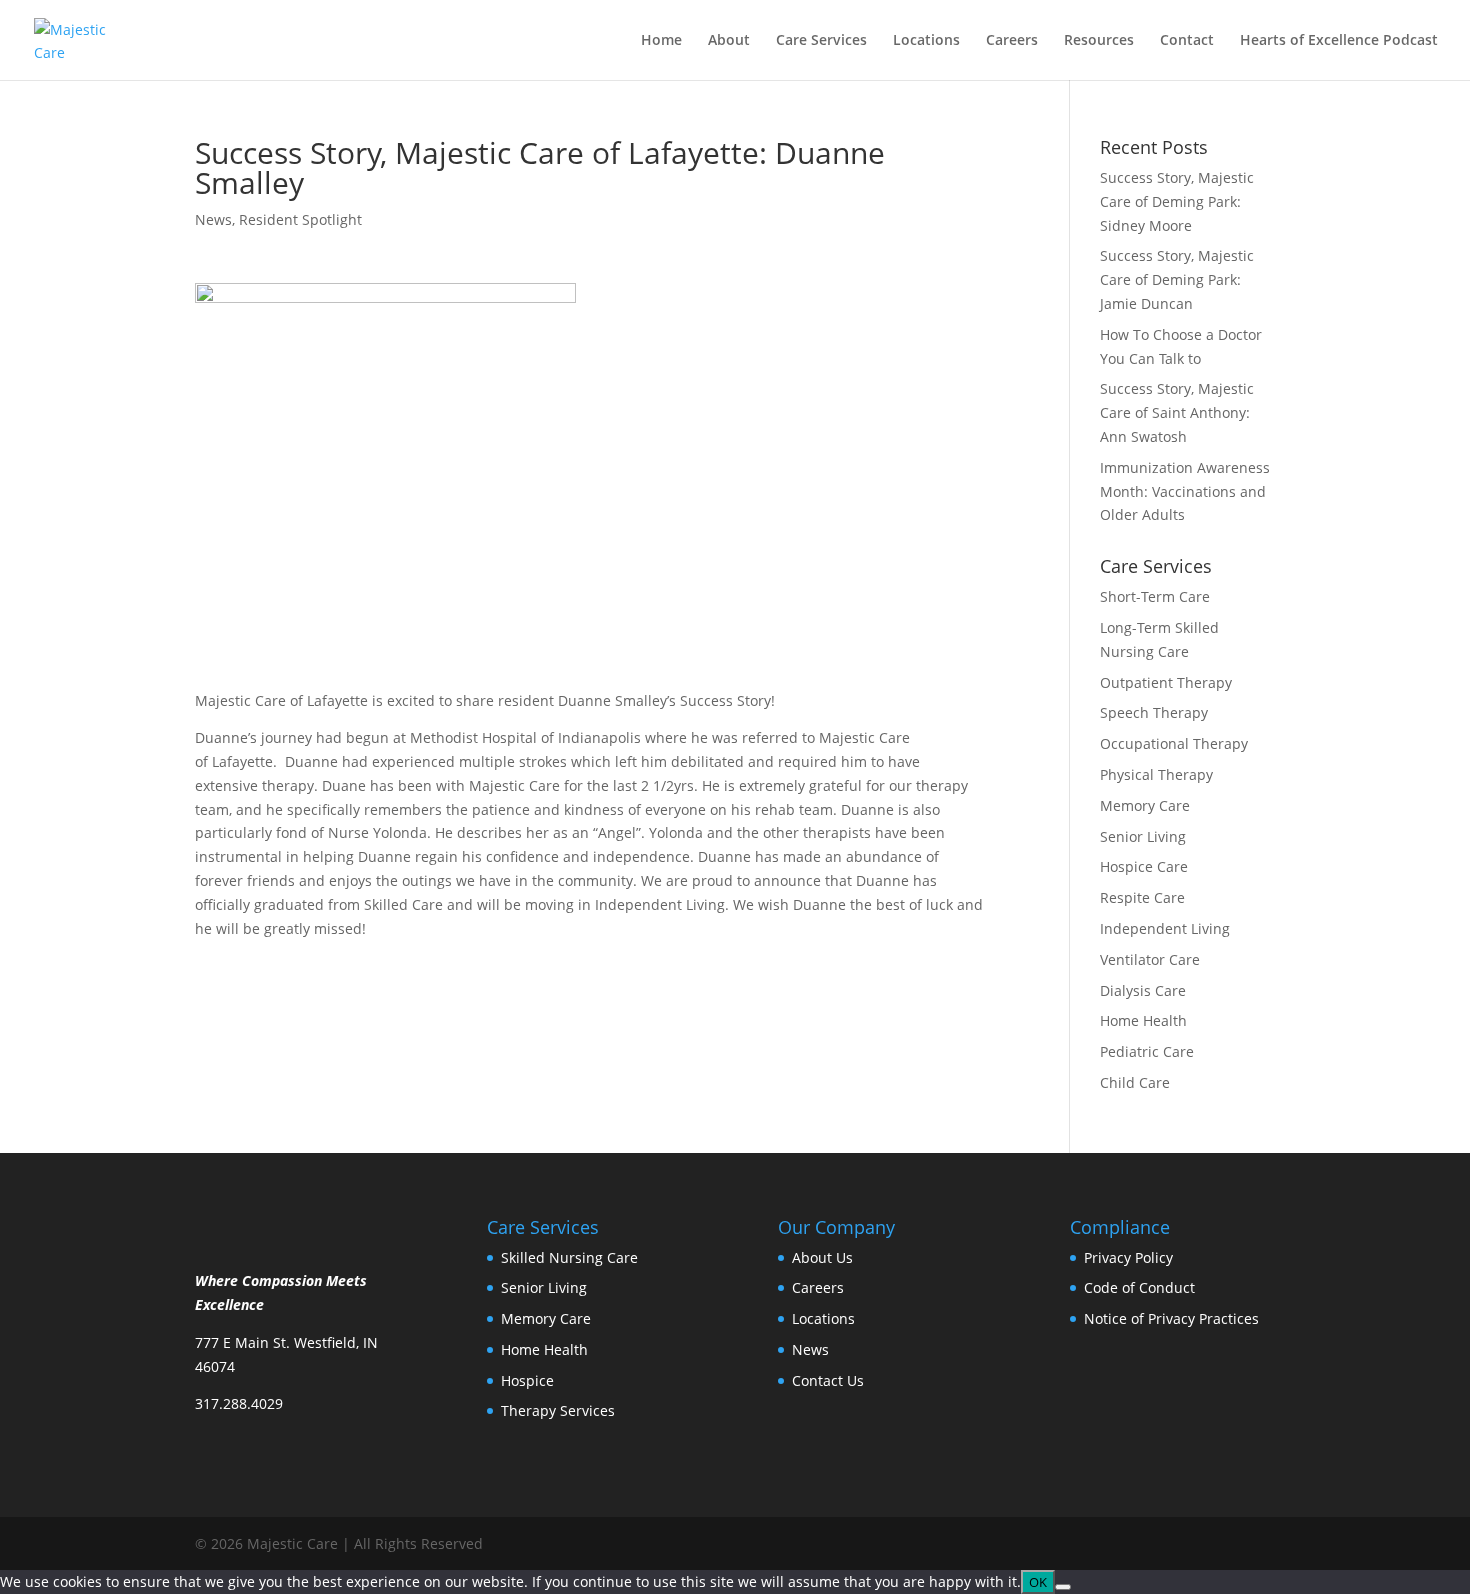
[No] (1063, 1587)
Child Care (1135, 1082)
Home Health (1143, 1020)
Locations (926, 41)
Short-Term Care (1155, 596)
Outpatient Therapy (1166, 682)
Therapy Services (558, 1410)
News (213, 219)
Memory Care (1145, 805)
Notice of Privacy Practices (1171, 1318)
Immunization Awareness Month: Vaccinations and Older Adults (1185, 491)
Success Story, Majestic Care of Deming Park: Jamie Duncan (1177, 279)
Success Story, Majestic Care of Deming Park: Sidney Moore (1177, 201)
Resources (1099, 41)
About (729, 41)
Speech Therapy (1154, 712)
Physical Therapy (1156, 774)
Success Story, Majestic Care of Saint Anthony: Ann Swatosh (1177, 412)
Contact (1187, 41)
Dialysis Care (1143, 990)
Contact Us (828, 1380)
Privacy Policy (1128, 1257)
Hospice (527, 1380)
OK (1038, 1582)
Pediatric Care (1147, 1051)
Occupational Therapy (1174, 743)
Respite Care (1142, 897)
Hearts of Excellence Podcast (1339, 41)
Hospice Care (1144, 866)
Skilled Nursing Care (569, 1257)
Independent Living (1165, 928)
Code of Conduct (1139, 1287)
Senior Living (1143, 836)
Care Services (821, 41)
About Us (822, 1257)
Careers (1012, 41)
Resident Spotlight (300, 219)
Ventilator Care (1150, 959)
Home (661, 41)
